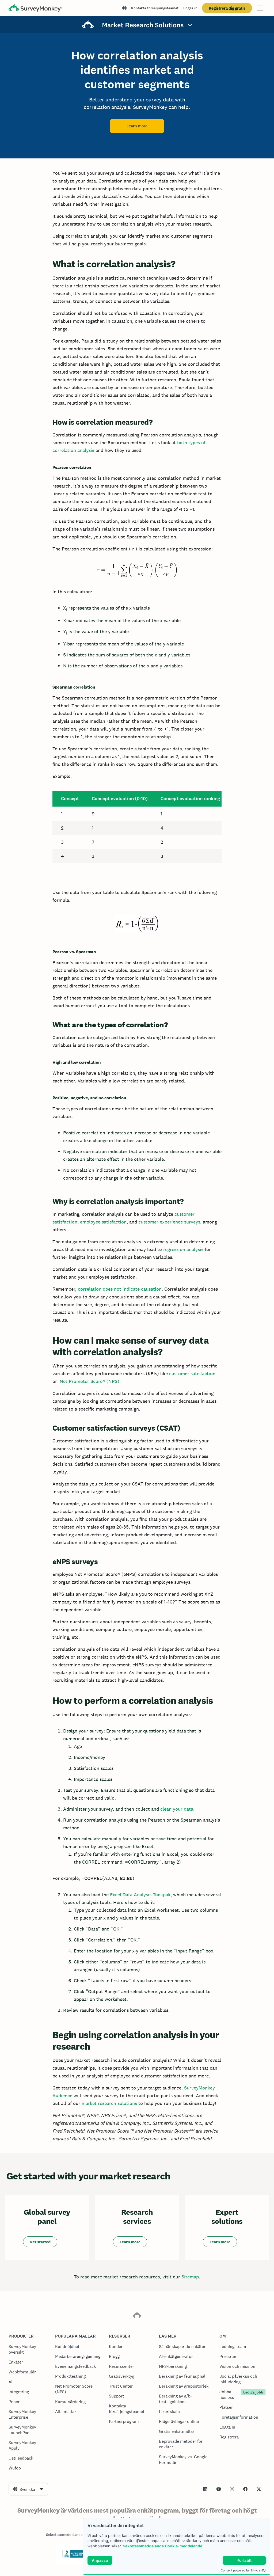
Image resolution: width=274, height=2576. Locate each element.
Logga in (190, 8)
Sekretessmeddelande (143, 2546)
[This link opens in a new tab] (205, 2489)
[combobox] (28, 2489)
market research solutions (109, 2103)
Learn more (137, 126)
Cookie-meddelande (184, 2546)
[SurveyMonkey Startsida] (35, 9)
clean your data (177, 1809)
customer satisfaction (192, 1374)
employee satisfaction (103, 1222)
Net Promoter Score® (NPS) (90, 1381)
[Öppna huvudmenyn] (260, 8)
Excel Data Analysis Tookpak (140, 1895)
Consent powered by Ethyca (240, 2570)
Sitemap (190, 2277)
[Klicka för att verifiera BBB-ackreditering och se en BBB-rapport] (74, 2557)
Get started (40, 2242)
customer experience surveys (169, 1222)
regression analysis (183, 1249)
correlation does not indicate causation (120, 1289)
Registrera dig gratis (227, 8)
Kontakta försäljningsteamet (155, 8)
